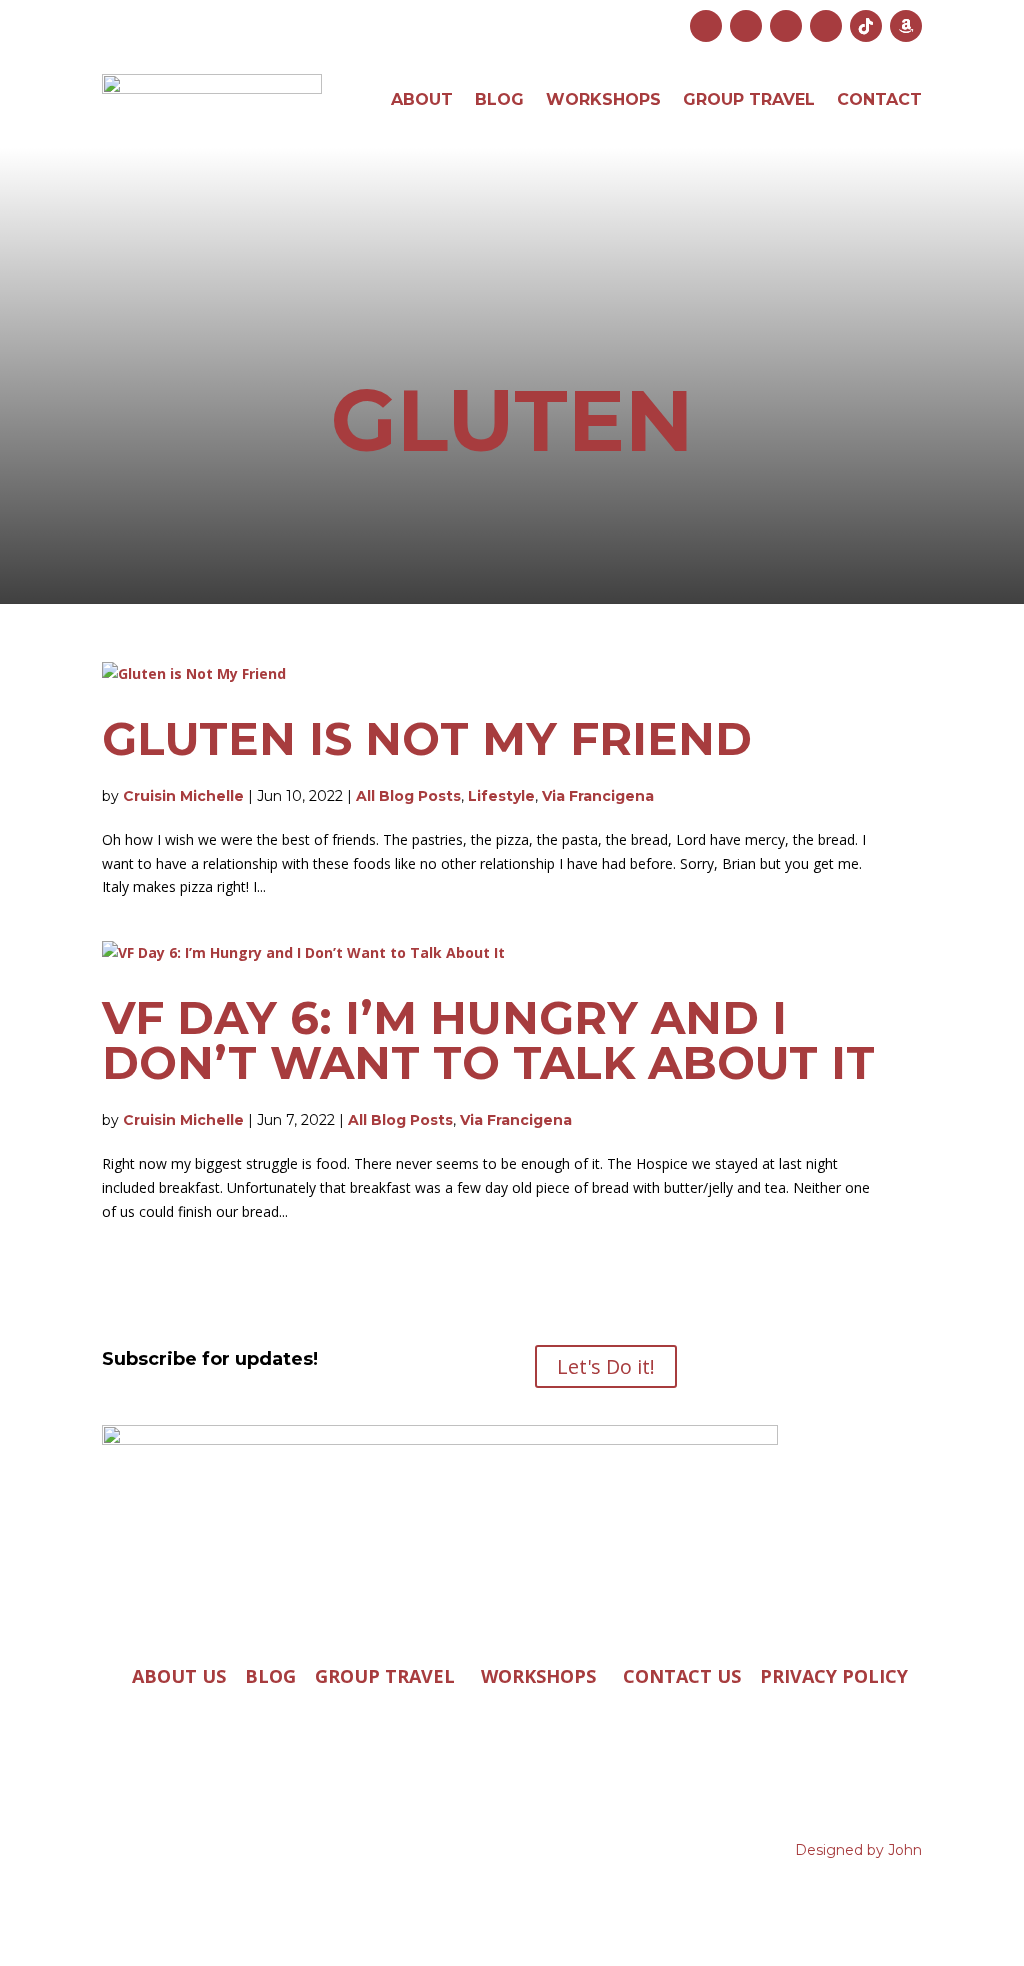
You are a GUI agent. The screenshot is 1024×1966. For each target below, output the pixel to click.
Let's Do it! (606, 1366)
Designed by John (858, 1850)
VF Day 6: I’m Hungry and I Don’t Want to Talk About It (488, 1040)
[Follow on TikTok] (866, 26)
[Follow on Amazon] (906, 26)
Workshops (603, 99)
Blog (499, 99)
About (422, 99)
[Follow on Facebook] (746, 26)
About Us (179, 1676)
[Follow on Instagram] (706, 26)
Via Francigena (598, 796)
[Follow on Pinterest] (826, 26)
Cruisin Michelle (183, 796)
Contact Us (682, 1676)
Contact (879, 99)
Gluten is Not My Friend (427, 738)
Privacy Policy (834, 1676)
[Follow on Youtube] (786, 26)
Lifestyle (501, 796)
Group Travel (749, 99)
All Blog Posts (408, 796)
